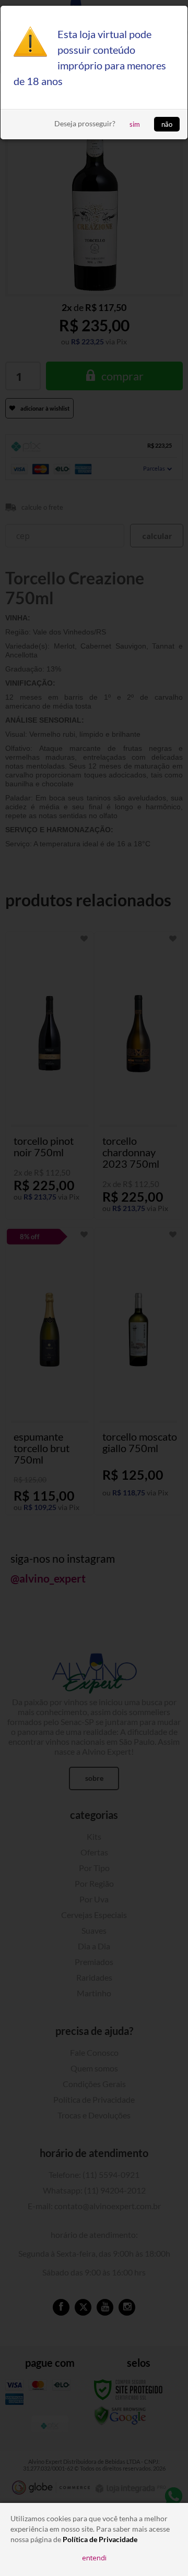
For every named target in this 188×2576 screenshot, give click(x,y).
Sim (135, 124)
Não (167, 124)
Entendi (94, 2558)
